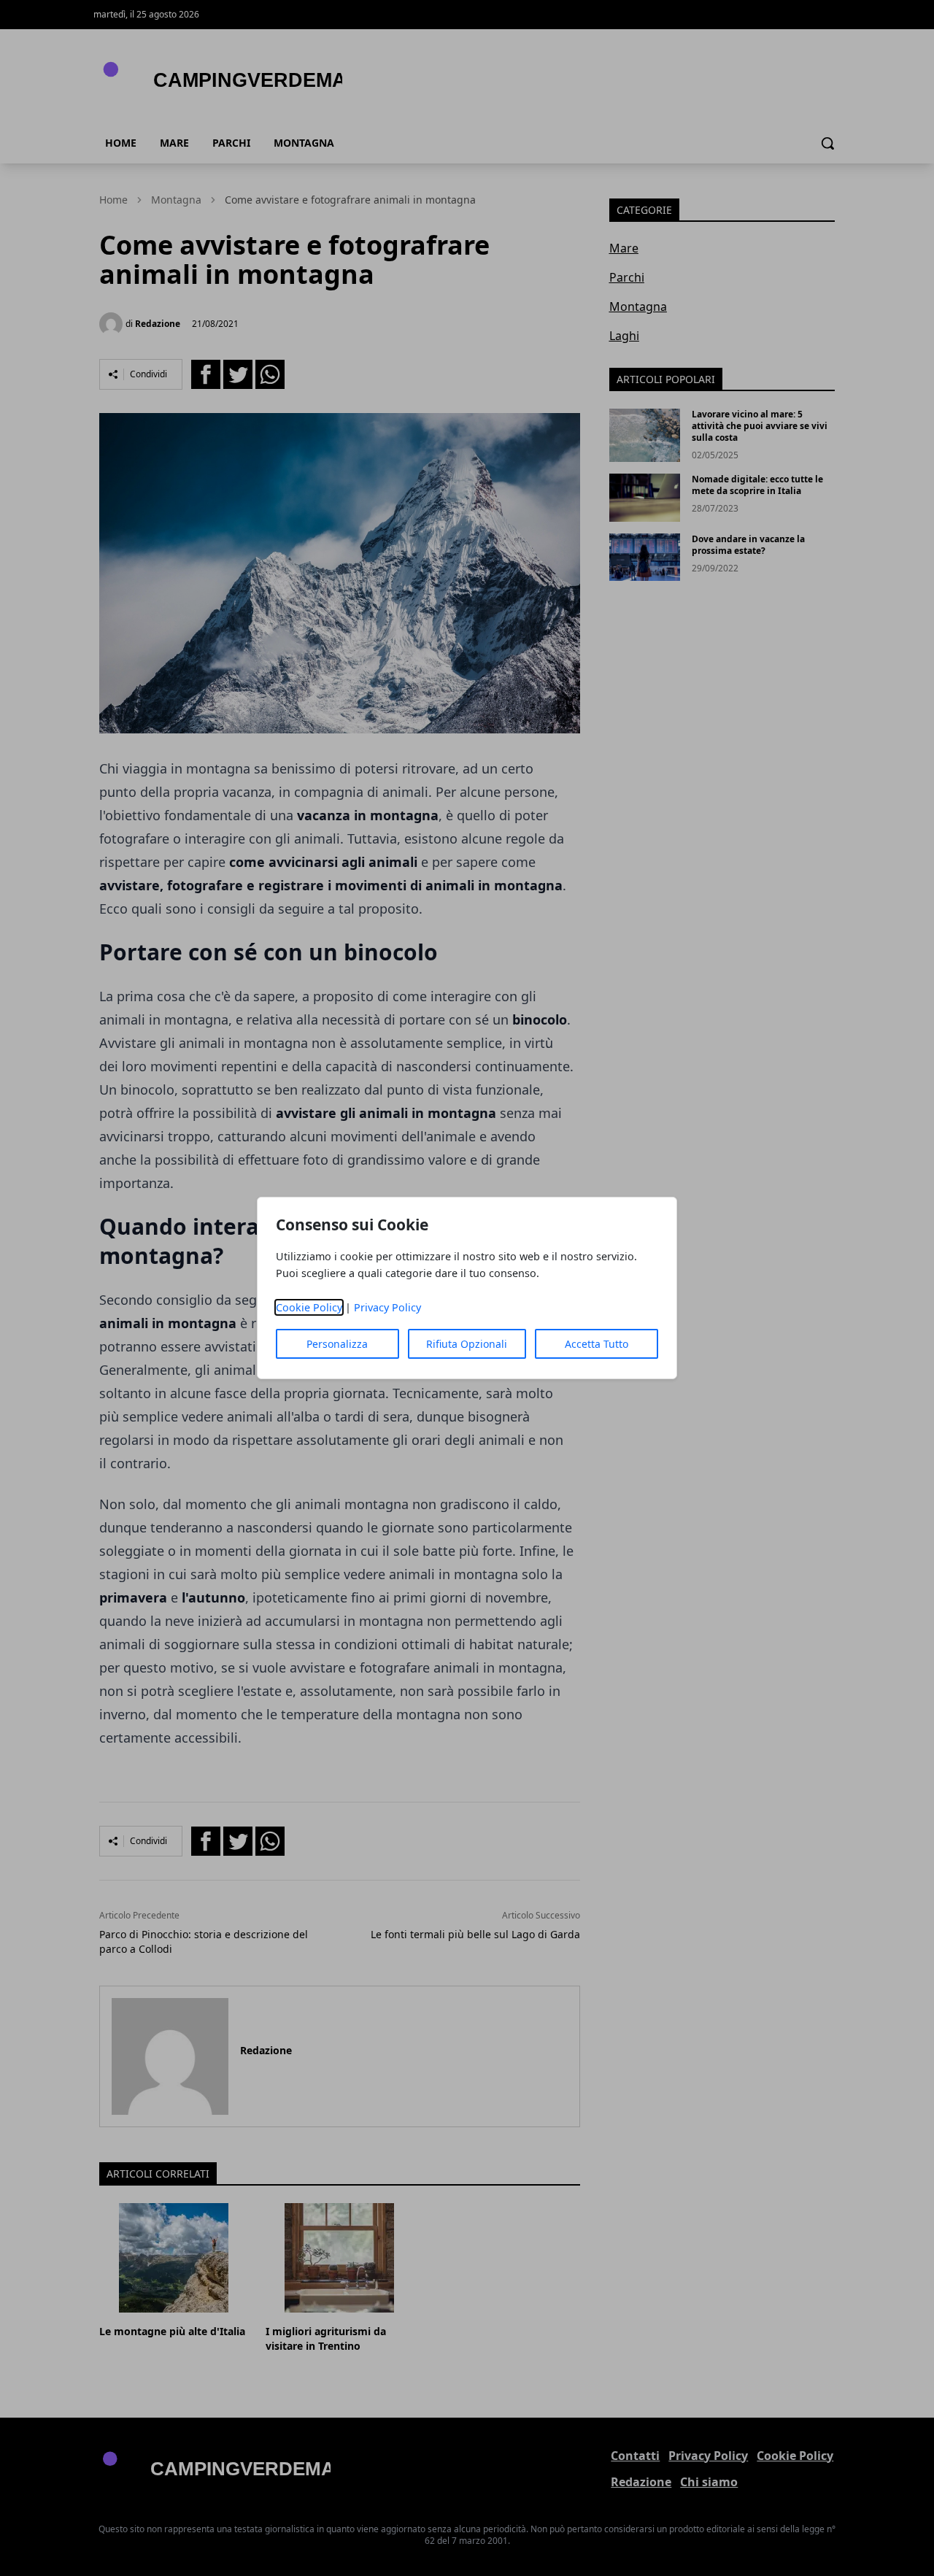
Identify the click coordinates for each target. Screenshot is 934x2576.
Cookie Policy (309, 1307)
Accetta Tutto (597, 1344)
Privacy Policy (387, 1307)
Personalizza (337, 1344)
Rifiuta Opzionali (467, 1344)
